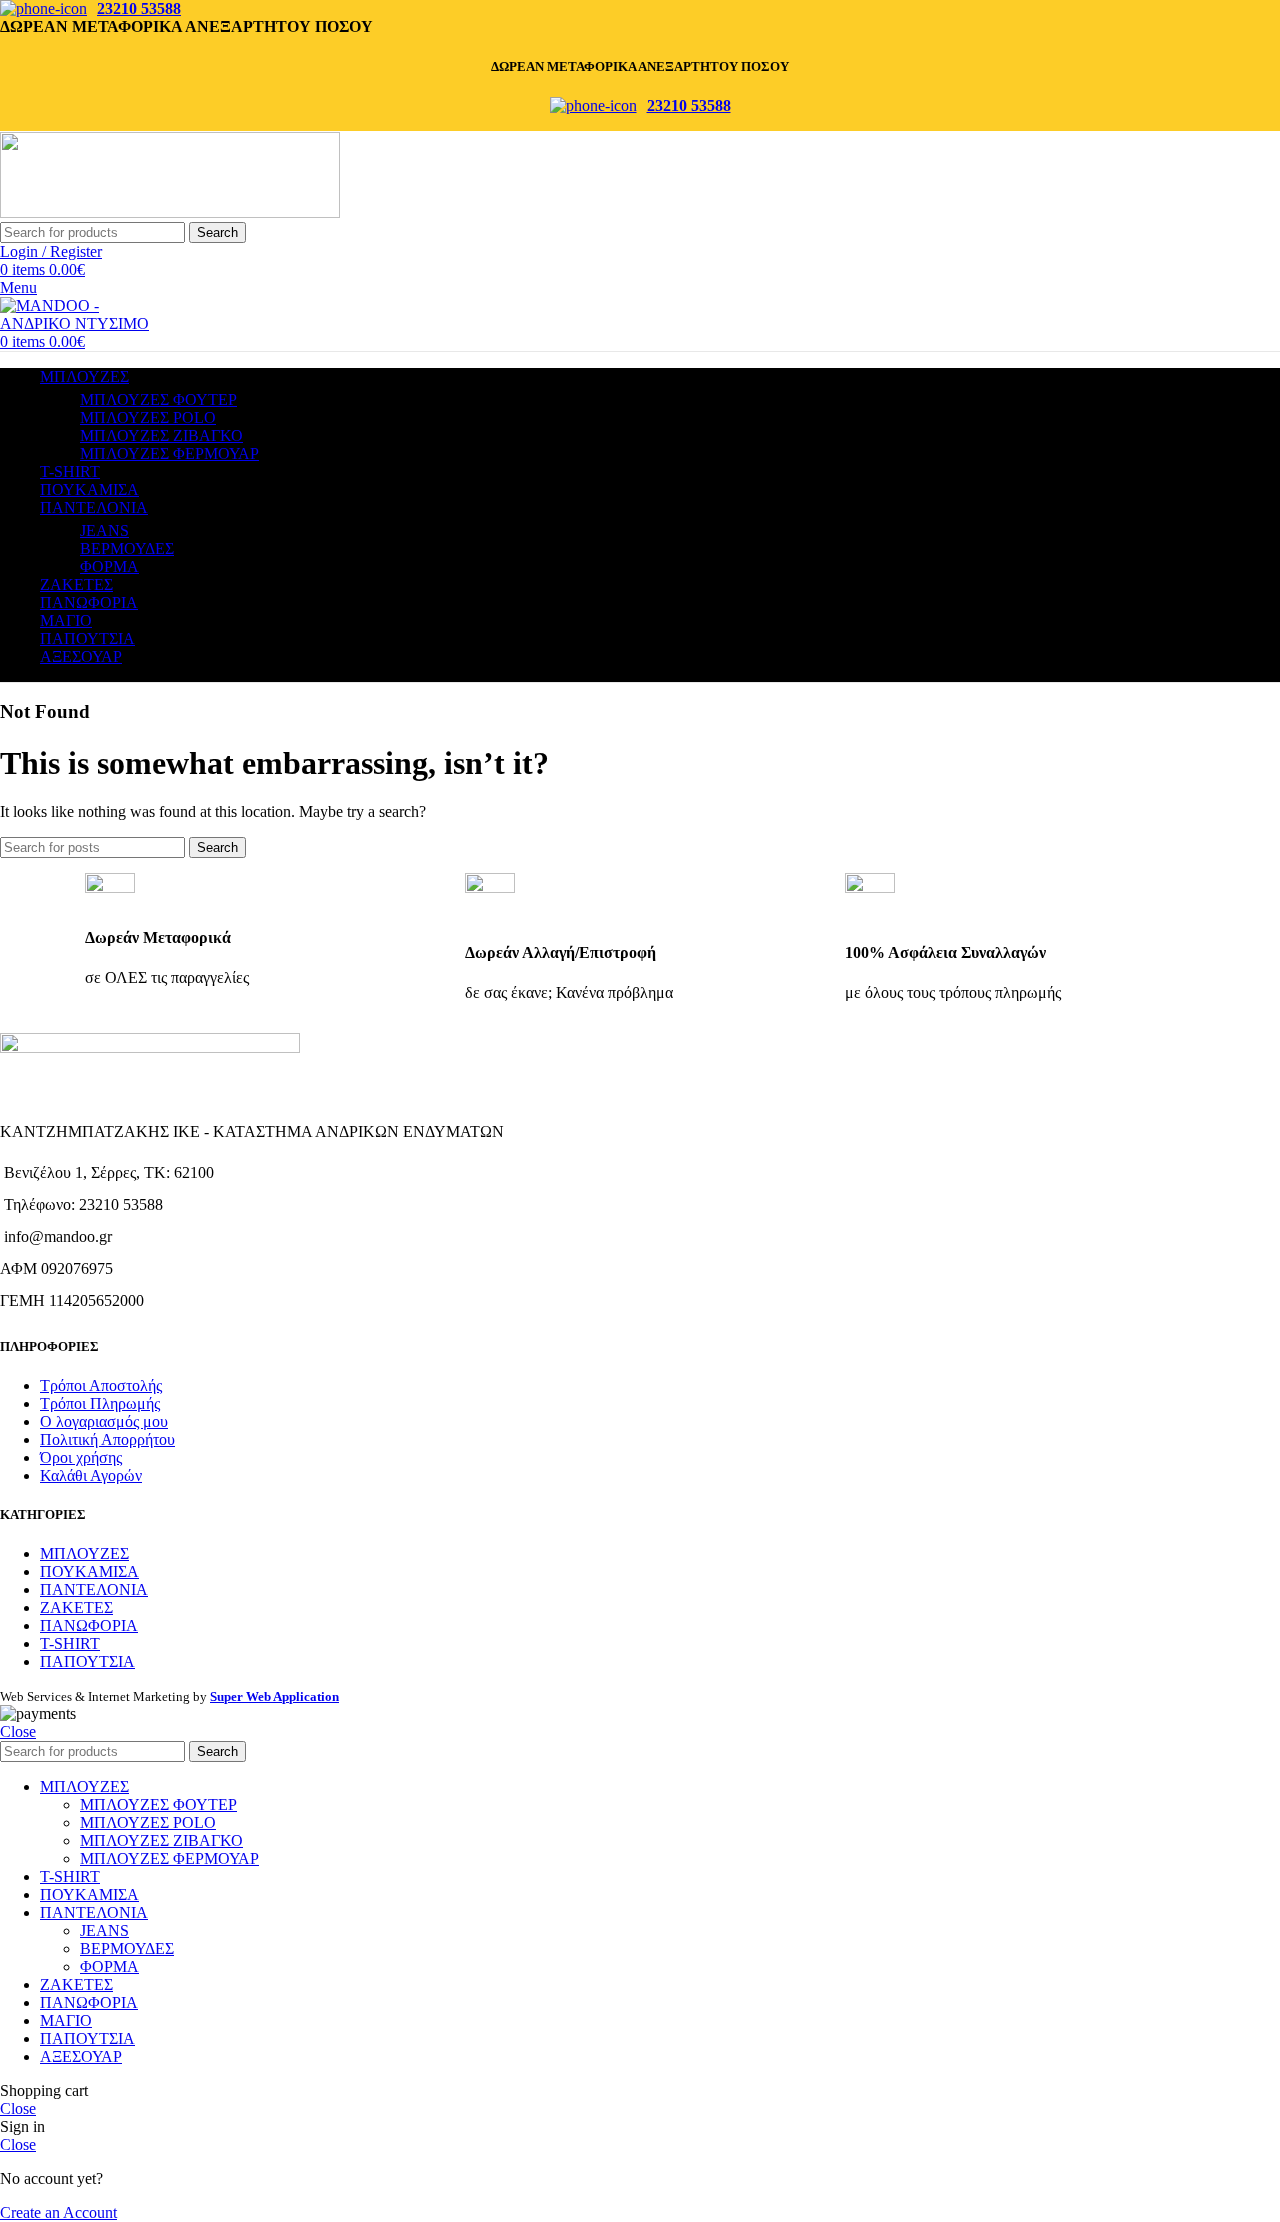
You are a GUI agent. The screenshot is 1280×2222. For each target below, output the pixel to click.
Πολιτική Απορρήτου (107, 1439)
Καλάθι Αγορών (91, 1475)
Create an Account (58, 2212)
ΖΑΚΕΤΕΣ (76, 1607)
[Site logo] (170, 212)
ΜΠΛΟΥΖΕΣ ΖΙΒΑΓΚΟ (161, 435)
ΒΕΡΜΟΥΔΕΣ (127, 548)
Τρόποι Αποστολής (101, 1385)
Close (18, 1731)
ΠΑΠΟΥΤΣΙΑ (87, 1661)
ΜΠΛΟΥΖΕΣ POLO (148, 417)
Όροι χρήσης (81, 1457)
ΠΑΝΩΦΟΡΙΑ (89, 1625)
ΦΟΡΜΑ (109, 566)
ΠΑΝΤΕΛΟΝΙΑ (94, 1589)
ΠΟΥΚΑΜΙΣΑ (89, 1571)
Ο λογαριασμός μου (104, 1421)
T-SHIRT (70, 1643)
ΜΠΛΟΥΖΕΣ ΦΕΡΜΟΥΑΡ (169, 453)
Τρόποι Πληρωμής (100, 1403)
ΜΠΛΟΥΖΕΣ (84, 1553)
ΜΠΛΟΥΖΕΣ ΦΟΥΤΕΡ (158, 399)
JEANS (104, 530)
